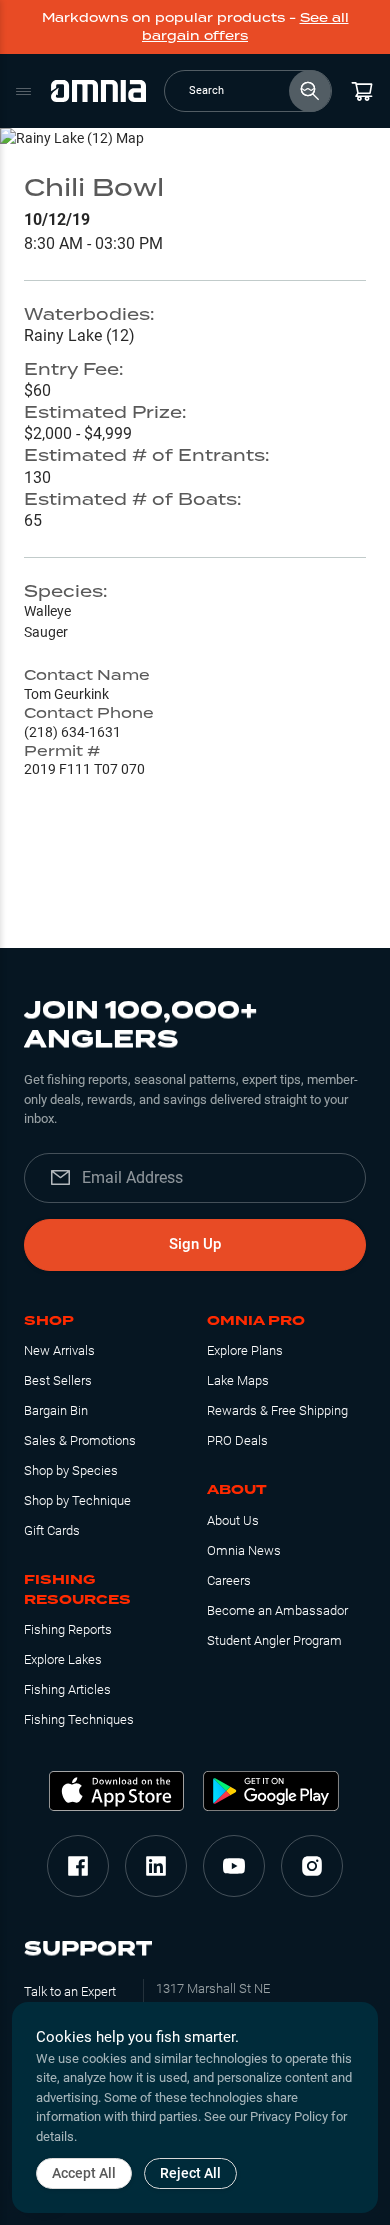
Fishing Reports (68, 1629)
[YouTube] (234, 1866)
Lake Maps (238, 1380)
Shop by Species (71, 1470)
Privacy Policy (289, 2116)
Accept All (84, 2173)
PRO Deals (237, 1440)
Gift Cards (52, 1530)
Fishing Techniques (79, 1719)
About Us (233, 1520)
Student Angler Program (274, 1640)
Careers (229, 1580)
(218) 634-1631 (72, 732)
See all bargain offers (245, 26)
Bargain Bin (56, 1410)
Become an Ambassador (277, 1610)
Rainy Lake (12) (79, 335)
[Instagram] (312, 1866)
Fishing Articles (67, 1689)
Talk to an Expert (70, 1991)
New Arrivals (59, 1350)
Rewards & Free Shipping (277, 1410)
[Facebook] (78, 1866)
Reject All (190, 2173)
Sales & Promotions (80, 1440)
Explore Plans (245, 1350)
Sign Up (195, 1244)
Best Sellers (58, 1380)
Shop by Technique (77, 1500)
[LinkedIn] (156, 1866)
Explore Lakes (63, 1659)
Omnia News (244, 1550)
